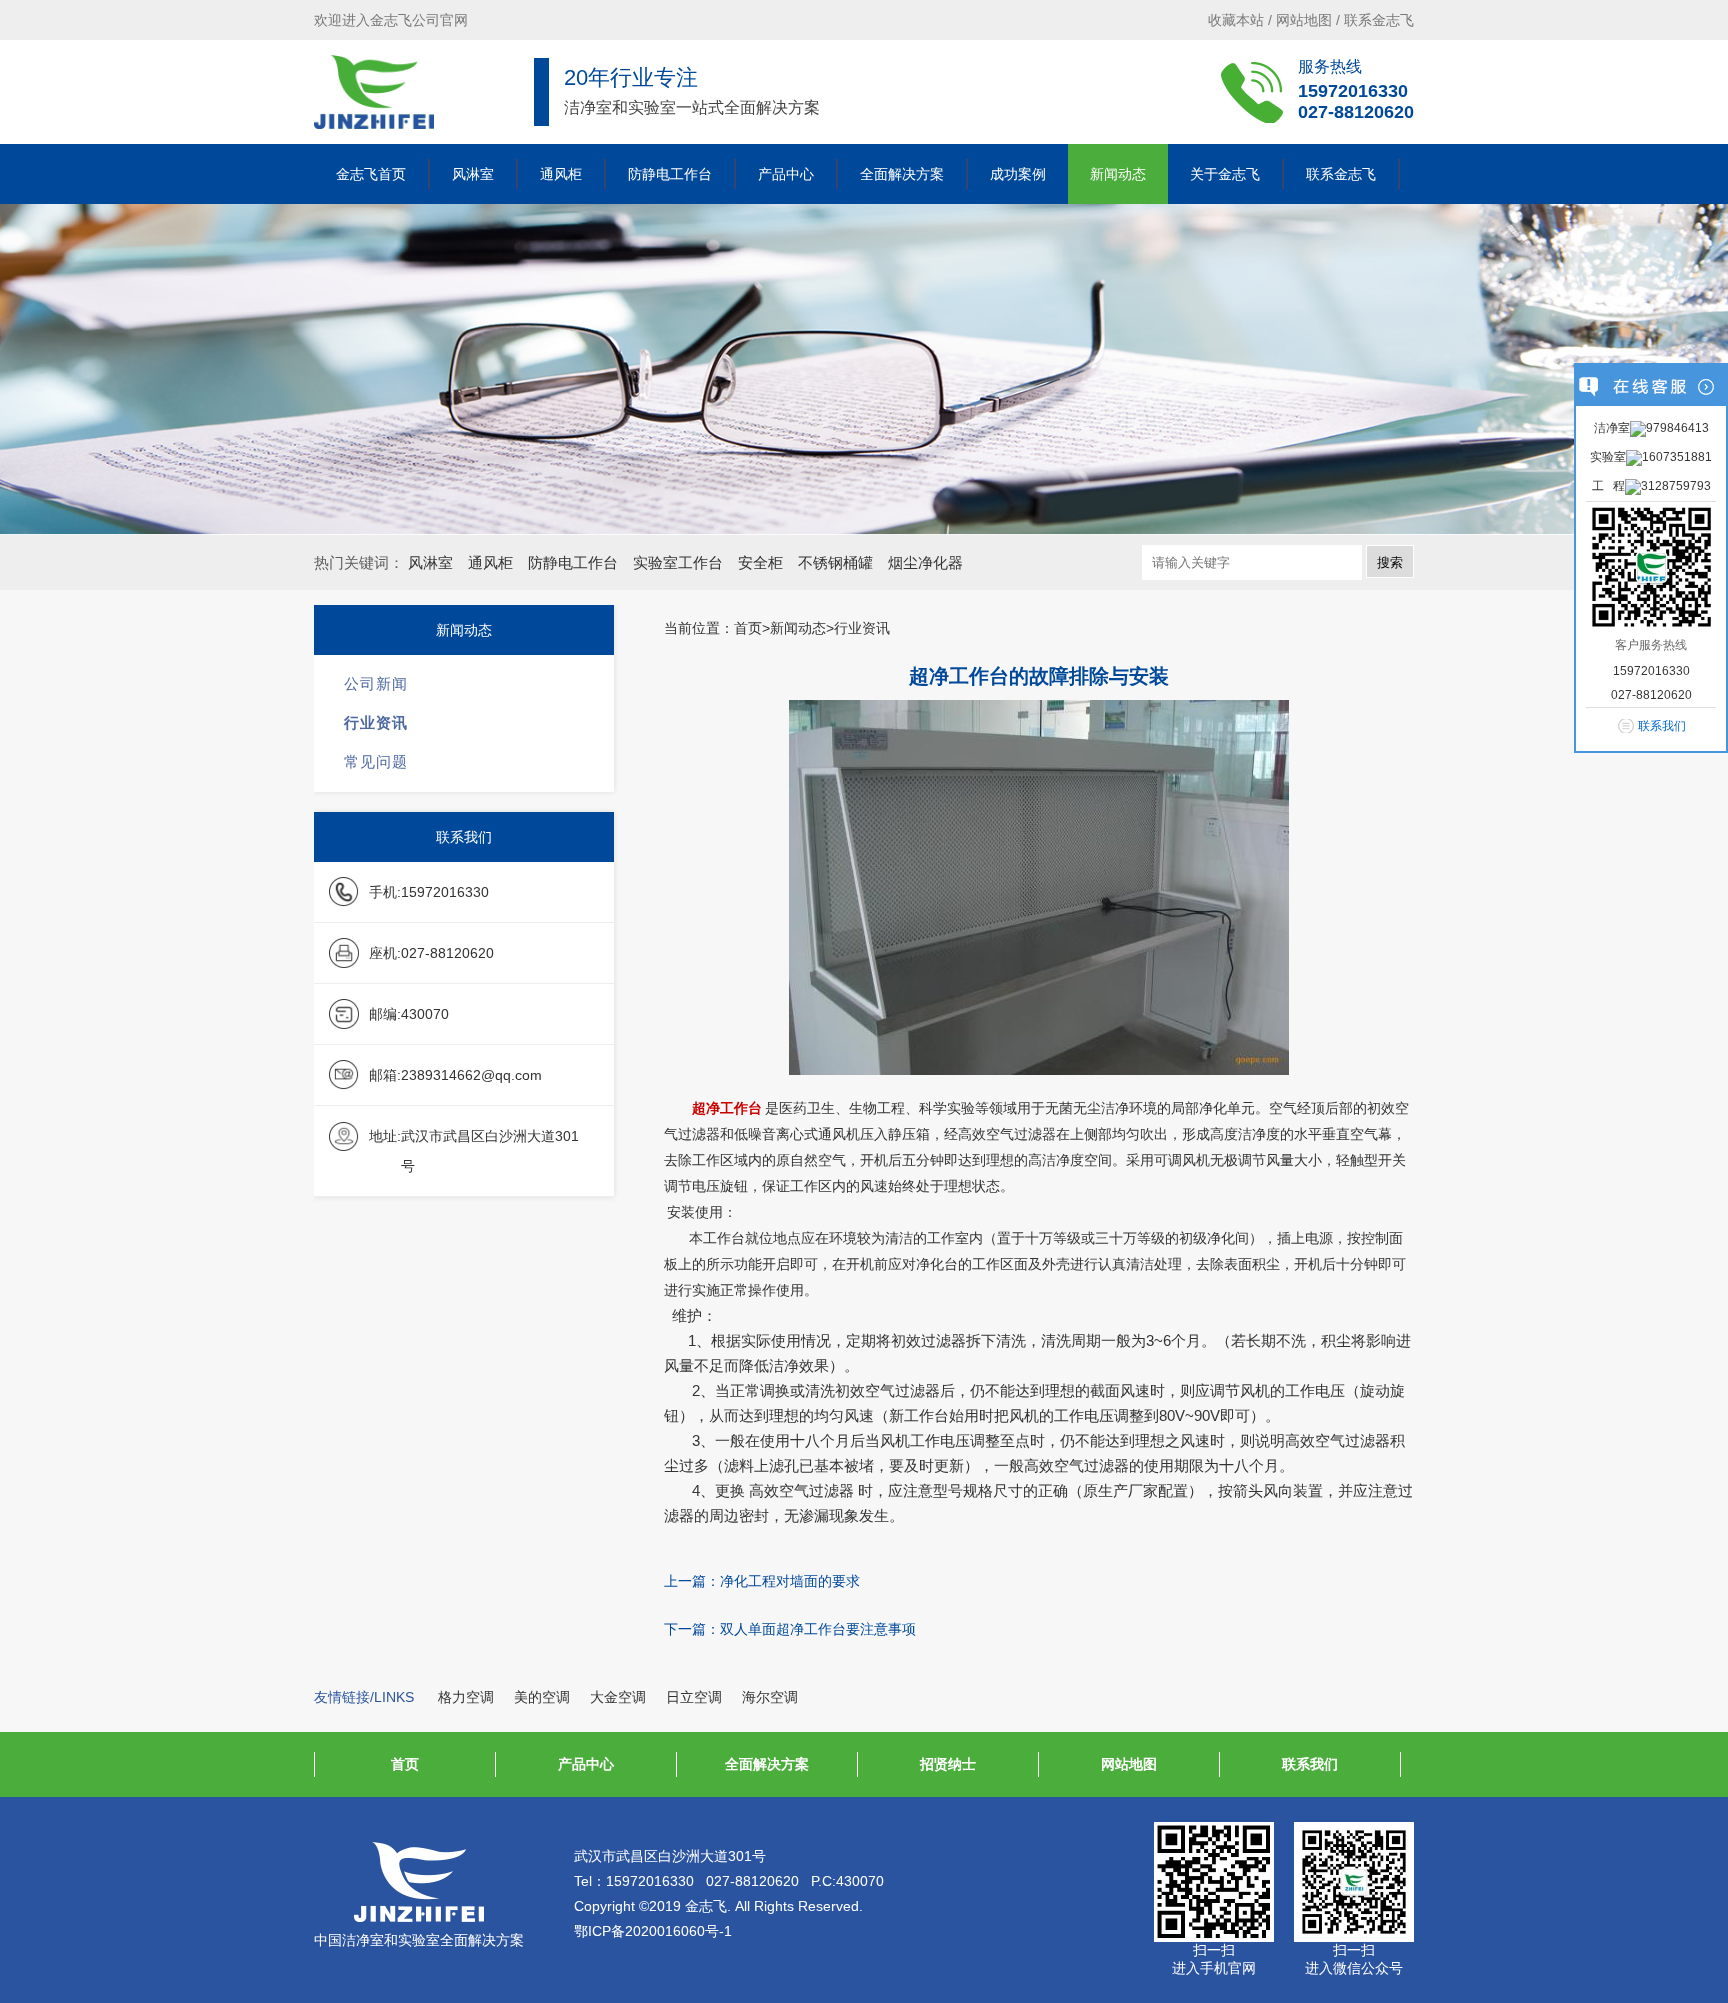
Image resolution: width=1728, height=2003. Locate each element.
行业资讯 (376, 722)
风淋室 (473, 174)
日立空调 (694, 1697)
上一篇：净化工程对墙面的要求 (762, 1581)
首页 (405, 1764)
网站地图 (1304, 20)
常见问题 (376, 761)
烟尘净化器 (925, 562)
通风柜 (561, 174)
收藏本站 (1236, 20)
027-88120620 (1356, 112)
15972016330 (1353, 91)
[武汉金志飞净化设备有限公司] (374, 92)
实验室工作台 (678, 562)
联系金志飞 (1379, 20)
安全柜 (760, 562)
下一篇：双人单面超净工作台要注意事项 (790, 1629)
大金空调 (618, 1697)
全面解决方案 (902, 174)
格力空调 (466, 1697)
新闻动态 (1118, 174)
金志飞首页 (371, 174)
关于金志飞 (1225, 174)
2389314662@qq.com (471, 1075)
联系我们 (1310, 1764)
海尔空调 (770, 1697)
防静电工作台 (670, 174)
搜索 (1390, 562)
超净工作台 (727, 1108)
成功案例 (1018, 174)
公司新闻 (376, 683)
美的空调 (542, 1697)
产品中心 (786, 174)
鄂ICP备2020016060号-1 (653, 1931)
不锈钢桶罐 (835, 562)
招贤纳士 (948, 1764)
